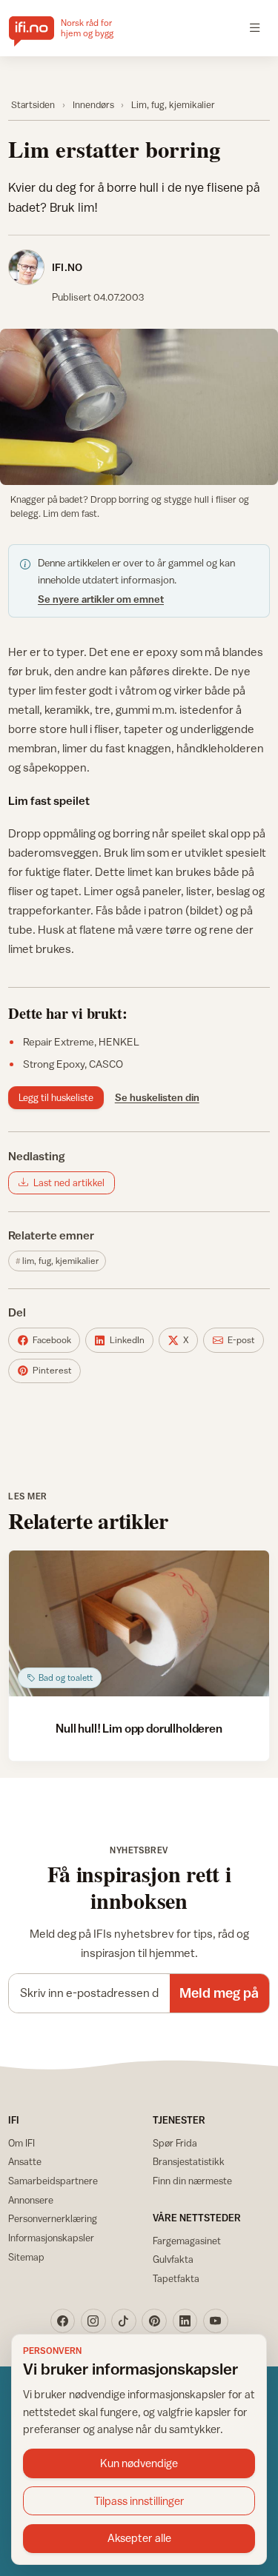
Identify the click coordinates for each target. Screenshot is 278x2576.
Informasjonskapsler (51, 2238)
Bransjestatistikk (189, 2161)
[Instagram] (93, 2321)
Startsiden (33, 105)
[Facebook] (63, 2321)
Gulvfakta (173, 2259)
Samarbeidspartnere (53, 2181)
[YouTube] (216, 2321)
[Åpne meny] (255, 28)
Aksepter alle (139, 2538)
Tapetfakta (176, 2278)
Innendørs (93, 105)
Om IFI (21, 2143)
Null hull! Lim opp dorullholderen (139, 1728)
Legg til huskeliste (56, 1097)
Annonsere (31, 2200)
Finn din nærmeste (192, 2181)
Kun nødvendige (139, 2463)
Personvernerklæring (53, 2218)
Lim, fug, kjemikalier (173, 105)
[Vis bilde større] (139, 407)
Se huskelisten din (157, 1097)
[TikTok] (124, 2321)
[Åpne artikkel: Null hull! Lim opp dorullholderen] (139, 1623)
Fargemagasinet (187, 2241)
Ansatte (25, 2161)
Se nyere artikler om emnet (101, 599)
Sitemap (26, 2257)
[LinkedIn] (185, 2321)
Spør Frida (175, 2143)
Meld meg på (219, 1993)
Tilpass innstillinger (139, 2501)
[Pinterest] (154, 2321)
